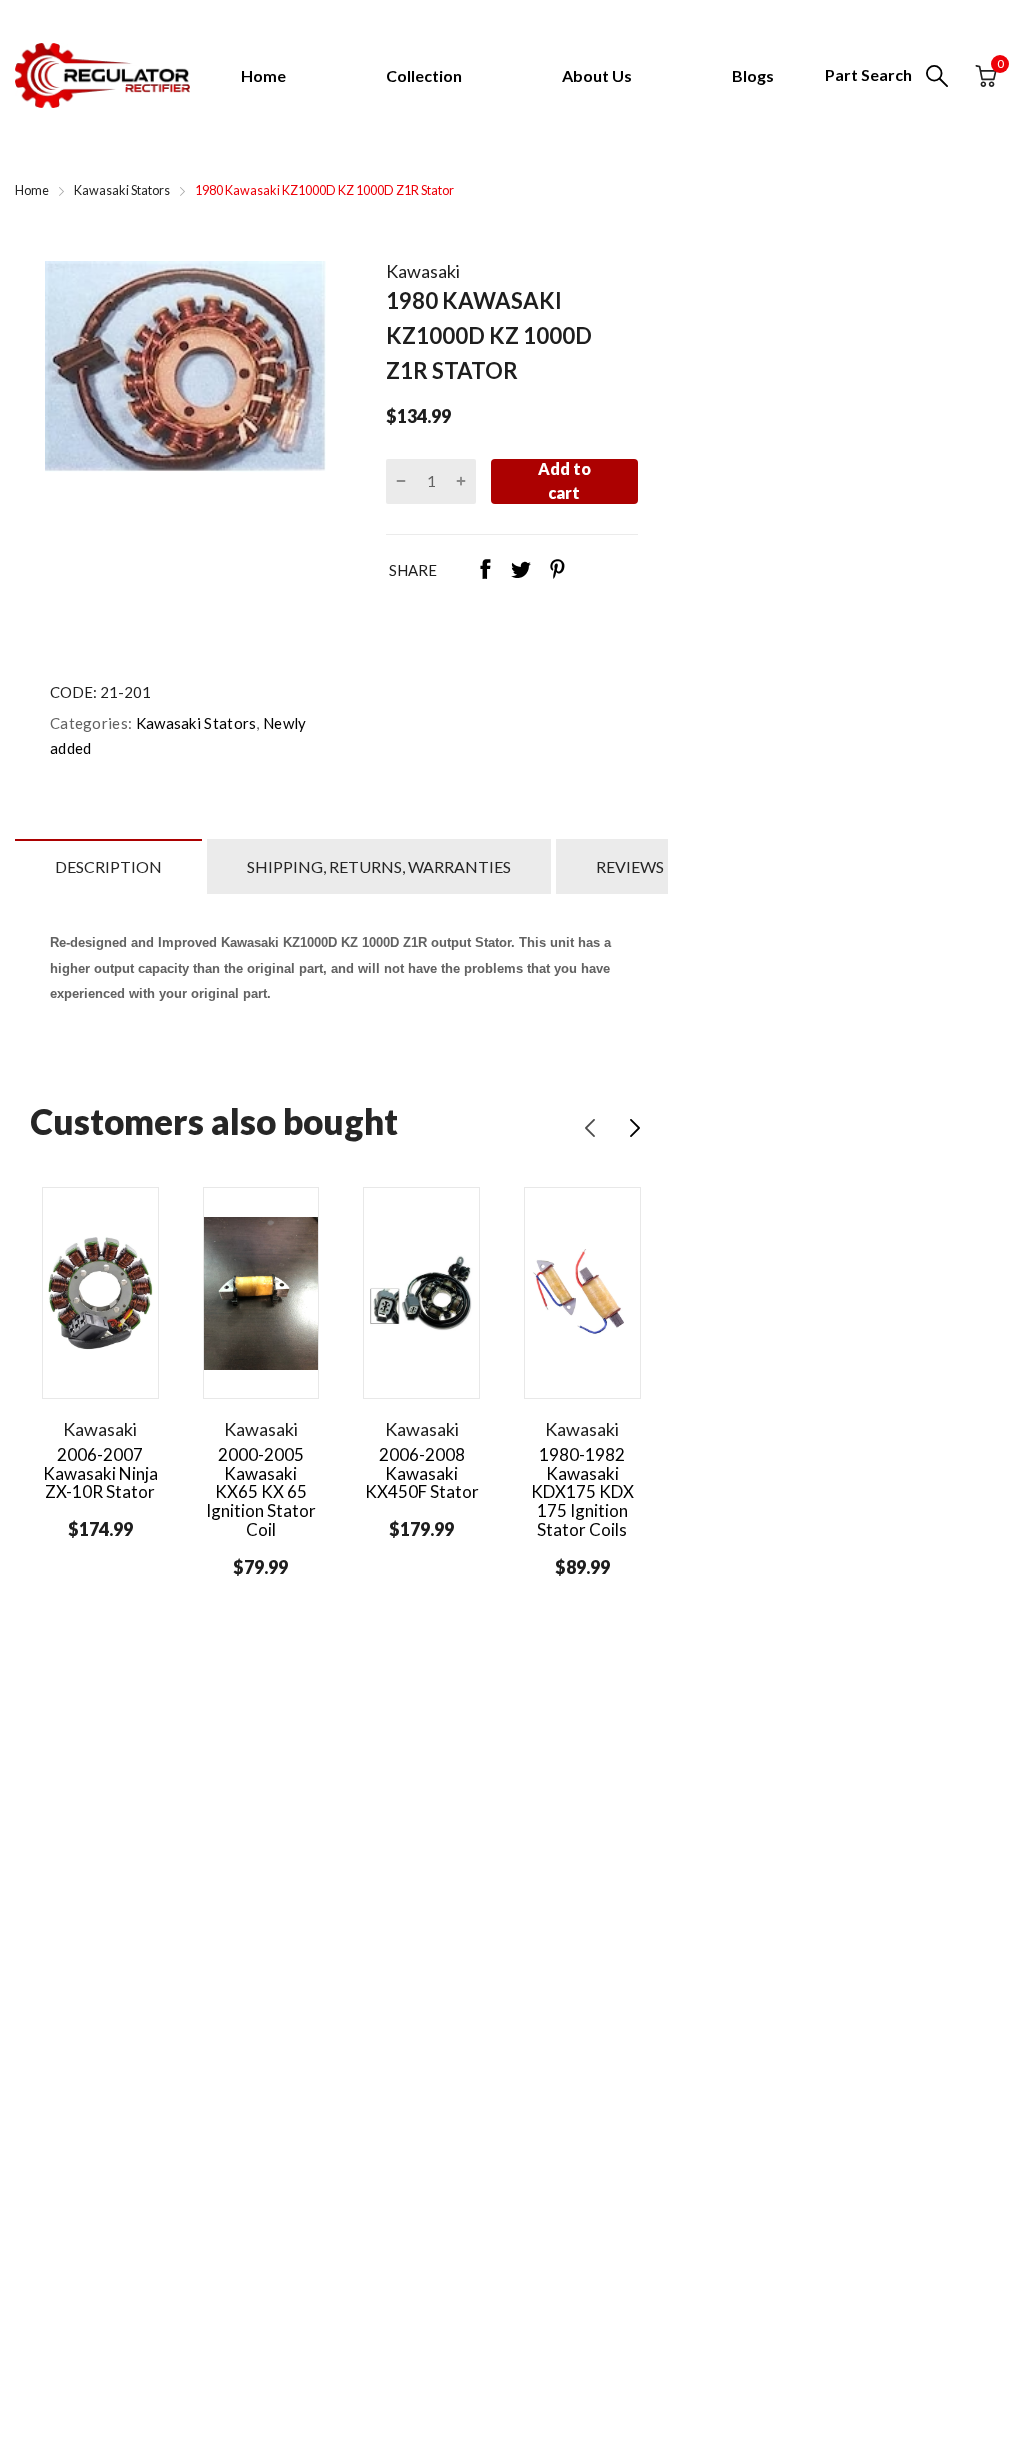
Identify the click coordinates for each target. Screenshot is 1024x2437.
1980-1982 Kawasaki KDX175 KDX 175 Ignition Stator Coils (582, 1492)
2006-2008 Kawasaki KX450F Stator (422, 1473)
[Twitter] (521, 571)
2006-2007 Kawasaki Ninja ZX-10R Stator (100, 1473)
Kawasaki (423, 271)
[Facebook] (485, 571)
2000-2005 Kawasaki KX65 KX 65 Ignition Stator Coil (261, 1492)
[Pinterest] (557, 571)
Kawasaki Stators (194, 723)
